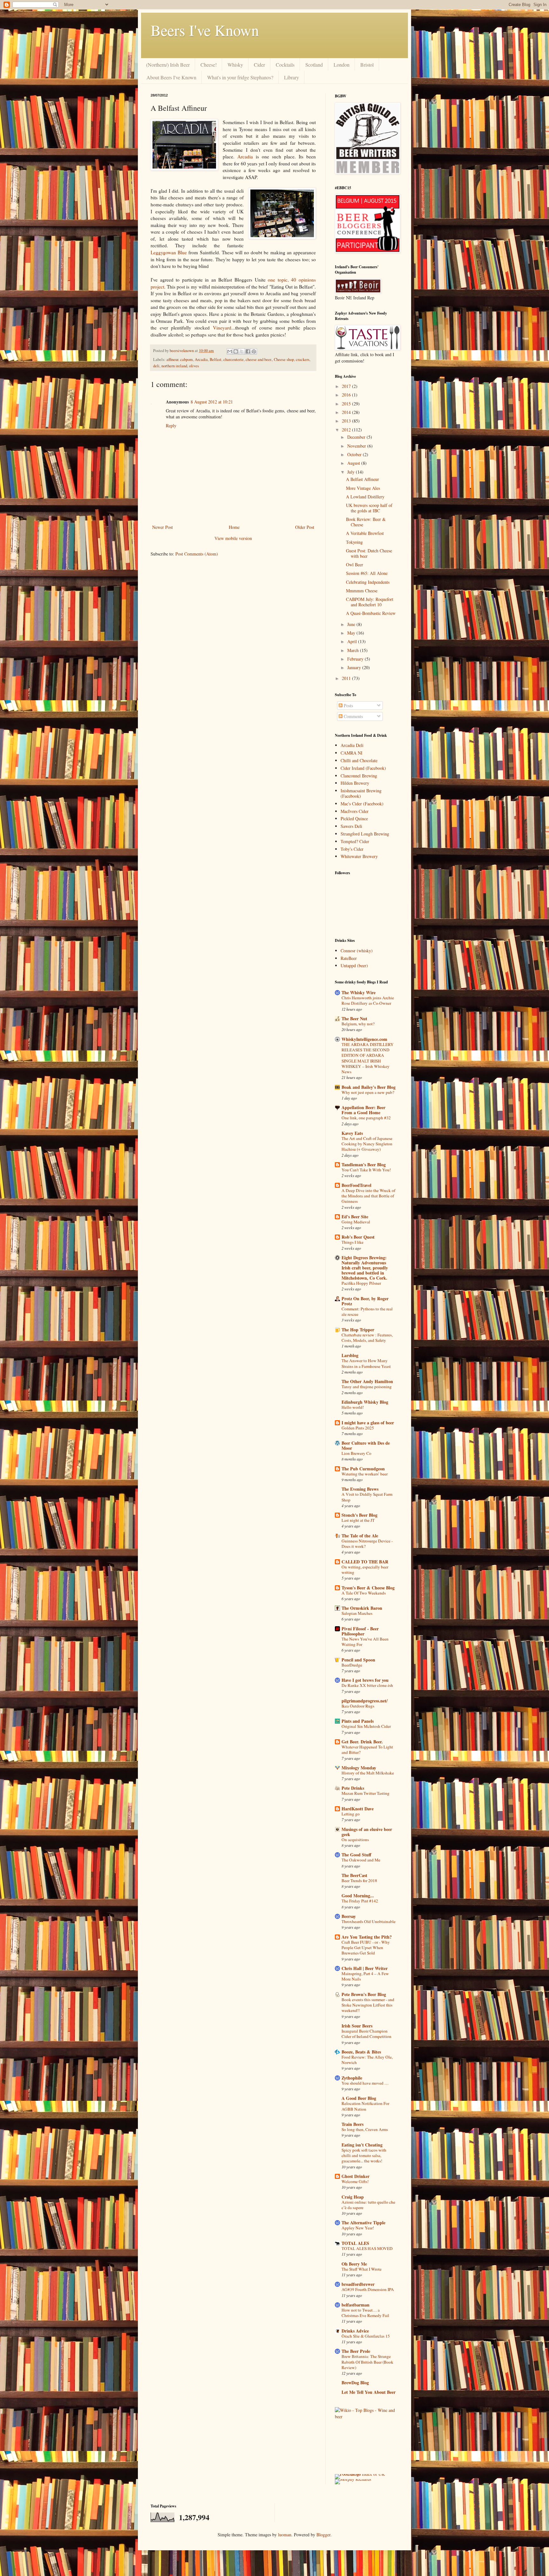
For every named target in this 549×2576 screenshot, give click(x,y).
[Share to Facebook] (248, 351)
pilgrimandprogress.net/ (365, 1701)
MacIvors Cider (355, 811)
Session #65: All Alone (367, 573)
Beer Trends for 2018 (359, 1880)
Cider (259, 65)
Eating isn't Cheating (362, 2145)
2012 (347, 430)
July (352, 472)
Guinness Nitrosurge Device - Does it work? (367, 1544)
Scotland (314, 65)
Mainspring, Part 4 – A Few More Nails (365, 1976)
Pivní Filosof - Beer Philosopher (360, 1631)
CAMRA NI (352, 753)
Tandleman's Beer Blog (364, 1165)
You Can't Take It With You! (366, 1170)
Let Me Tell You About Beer (369, 2392)
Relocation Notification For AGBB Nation (365, 2106)
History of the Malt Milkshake (368, 1773)
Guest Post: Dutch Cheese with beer (369, 553)
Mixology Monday (359, 1768)
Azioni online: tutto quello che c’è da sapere (368, 2205)
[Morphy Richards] (353, 2479)
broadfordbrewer (358, 2284)
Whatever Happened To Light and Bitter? (367, 1750)
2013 (347, 421)
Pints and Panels (358, 1721)
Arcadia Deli (352, 745)
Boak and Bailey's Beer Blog (369, 1087)
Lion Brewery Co (356, 1453)
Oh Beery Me (354, 2264)
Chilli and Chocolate (359, 760)
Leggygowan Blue (169, 252)
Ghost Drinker (356, 2176)
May (352, 633)
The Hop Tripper (358, 1330)
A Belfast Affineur (363, 479)
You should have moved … (365, 2083)
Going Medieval (356, 1222)
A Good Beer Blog (359, 2098)
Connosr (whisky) (357, 951)
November (357, 446)
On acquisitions (355, 1840)
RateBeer (349, 958)
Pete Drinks (353, 1788)
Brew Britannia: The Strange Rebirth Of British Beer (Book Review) (367, 2362)
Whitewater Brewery (359, 856)
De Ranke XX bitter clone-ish (367, 1685)
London (342, 65)
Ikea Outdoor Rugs (358, 1706)
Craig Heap (353, 2197)
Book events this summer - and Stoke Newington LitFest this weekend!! (368, 2005)
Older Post (305, 527)
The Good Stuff (356, 1855)
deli (156, 366)
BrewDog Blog (355, 2383)
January (355, 667)
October (355, 454)
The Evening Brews (360, 1489)
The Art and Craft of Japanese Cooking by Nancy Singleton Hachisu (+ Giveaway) (367, 1144)
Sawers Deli (351, 826)
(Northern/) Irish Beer (168, 65)
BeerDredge (352, 1665)
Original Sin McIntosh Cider (366, 1726)
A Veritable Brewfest (365, 533)
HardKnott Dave (358, 1809)
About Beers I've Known (171, 77)
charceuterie (234, 359)
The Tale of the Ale (360, 1536)
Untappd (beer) (354, 965)
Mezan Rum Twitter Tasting (366, 1793)
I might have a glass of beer (368, 1423)
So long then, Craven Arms (365, 2129)
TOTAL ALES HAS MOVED (367, 2248)
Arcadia (244, 156)
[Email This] (230, 351)
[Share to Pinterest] (254, 351)
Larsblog (350, 1355)
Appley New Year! (358, 2228)
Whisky (235, 65)
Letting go (351, 1814)
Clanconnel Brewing (359, 776)
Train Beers (352, 2124)
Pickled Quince (354, 819)
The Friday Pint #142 (360, 1901)
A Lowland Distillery (365, 497)
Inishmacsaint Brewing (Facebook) (361, 793)
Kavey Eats (352, 1133)
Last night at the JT (358, 1520)
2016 (347, 395)
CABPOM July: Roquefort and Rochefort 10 (370, 602)
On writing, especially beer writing (365, 1570)
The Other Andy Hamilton (367, 1381)
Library (291, 77)
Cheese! (209, 65)
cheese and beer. (259, 359)
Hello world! (353, 1407)
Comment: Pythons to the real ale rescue (367, 1311)
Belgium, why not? (358, 1024)
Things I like (352, 1242)
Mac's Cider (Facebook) (362, 804)
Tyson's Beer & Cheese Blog (368, 1588)
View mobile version (233, 538)
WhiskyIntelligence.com (364, 1039)
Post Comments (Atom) (197, 554)
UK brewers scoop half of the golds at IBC (369, 508)
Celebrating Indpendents (368, 582)
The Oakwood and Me (361, 1860)
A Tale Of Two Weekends (364, 1593)
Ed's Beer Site (355, 1217)
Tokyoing (354, 542)
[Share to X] (242, 351)
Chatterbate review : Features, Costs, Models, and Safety (367, 1338)
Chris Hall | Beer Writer (365, 1968)
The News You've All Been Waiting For (365, 1642)
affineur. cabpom (180, 359)
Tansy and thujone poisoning (367, 1387)
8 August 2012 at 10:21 (212, 402)
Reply (171, 426)
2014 (347, 412)
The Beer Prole (356, 2351)
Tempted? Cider (355, 841)
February (356, 659)
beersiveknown (182, 351)
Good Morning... (358, 1896)
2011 (347, 678)
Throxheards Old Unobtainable (369, 1921)
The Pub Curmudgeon (363, 1469)
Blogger (323, 2535)
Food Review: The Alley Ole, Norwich (367, 2060)
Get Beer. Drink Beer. (362, 1742)
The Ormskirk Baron (362, 1608)
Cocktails (285, 65)
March (354, 650)
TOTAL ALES (355, 2243)
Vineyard (222, 328)
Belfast (216, 359)
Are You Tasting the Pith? (367, 1937)
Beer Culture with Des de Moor (366, 1445)
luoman (285, 2535)
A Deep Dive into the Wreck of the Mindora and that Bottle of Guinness (368, 1196)
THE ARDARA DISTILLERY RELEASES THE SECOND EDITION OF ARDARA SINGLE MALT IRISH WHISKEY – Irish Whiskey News (368, 1058)
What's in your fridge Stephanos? (240, 77)
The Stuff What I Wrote (362, 2269)
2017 (347, 386)
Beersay (349, 1916)
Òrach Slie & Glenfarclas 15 (366, 2336)
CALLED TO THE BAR (365, 1562)
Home (234, 527)
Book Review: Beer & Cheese (366, 522)
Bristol (367, 65)
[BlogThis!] (236, 351)
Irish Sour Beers (357, 2026)
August (354, 463)
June (352, 624)
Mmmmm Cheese (362, 591)
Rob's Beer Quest (358, 1237)
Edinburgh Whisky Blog (365, 1402)
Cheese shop (284, 359)
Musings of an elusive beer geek (367, 1832)
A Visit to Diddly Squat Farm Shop (367, 1497)
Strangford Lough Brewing (365, 834)
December (357, 437)
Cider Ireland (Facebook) (363, 768)
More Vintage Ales (363, 488)
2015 (347, 404)
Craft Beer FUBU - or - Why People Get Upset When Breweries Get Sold (366, 1948)
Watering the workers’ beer (365, 1474)
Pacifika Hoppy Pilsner (361, 1283)
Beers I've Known (205, 30)
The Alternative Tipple (363, 2223)
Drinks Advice (355, 2331)
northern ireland (174, 366)
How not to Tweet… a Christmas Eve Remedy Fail (365, 2313)
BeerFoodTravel (356, 1185)
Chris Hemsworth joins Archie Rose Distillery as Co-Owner (368, 1000)
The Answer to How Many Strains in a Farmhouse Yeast (366, 1363)
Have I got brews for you (365, 1680)
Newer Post (163, 527)
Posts (348, 706)
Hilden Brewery (355, 783)
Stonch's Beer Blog (359, 1515)
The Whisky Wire (359, 992)
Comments (353, 716)
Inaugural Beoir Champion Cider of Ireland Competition (366, 2034)
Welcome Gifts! (355, 2181)
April (353, 641)
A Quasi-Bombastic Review (371, 613)
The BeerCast (354, 1875)
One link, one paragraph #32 (366, 1118)
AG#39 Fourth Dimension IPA (368, 2289)
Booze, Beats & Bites (361, 2052)
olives (194, 366)
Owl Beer (355, 565)
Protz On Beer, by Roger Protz (365, 1301)
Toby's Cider (352, 849)
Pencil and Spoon (358, 1660)
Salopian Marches (357, 1613)
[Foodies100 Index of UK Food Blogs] (361, 2474)
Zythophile (352, 2078)
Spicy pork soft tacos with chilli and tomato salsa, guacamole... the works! (364, 2156)
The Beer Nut (354, 1018)
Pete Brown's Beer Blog (364, 1994)
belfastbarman (356, 2305)
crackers (303, 359)
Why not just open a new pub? (368, 1092)
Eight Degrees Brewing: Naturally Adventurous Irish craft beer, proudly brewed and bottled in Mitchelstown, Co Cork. (365, 1268)
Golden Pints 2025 (358, 1428)
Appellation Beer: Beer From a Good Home (363, 1110)
